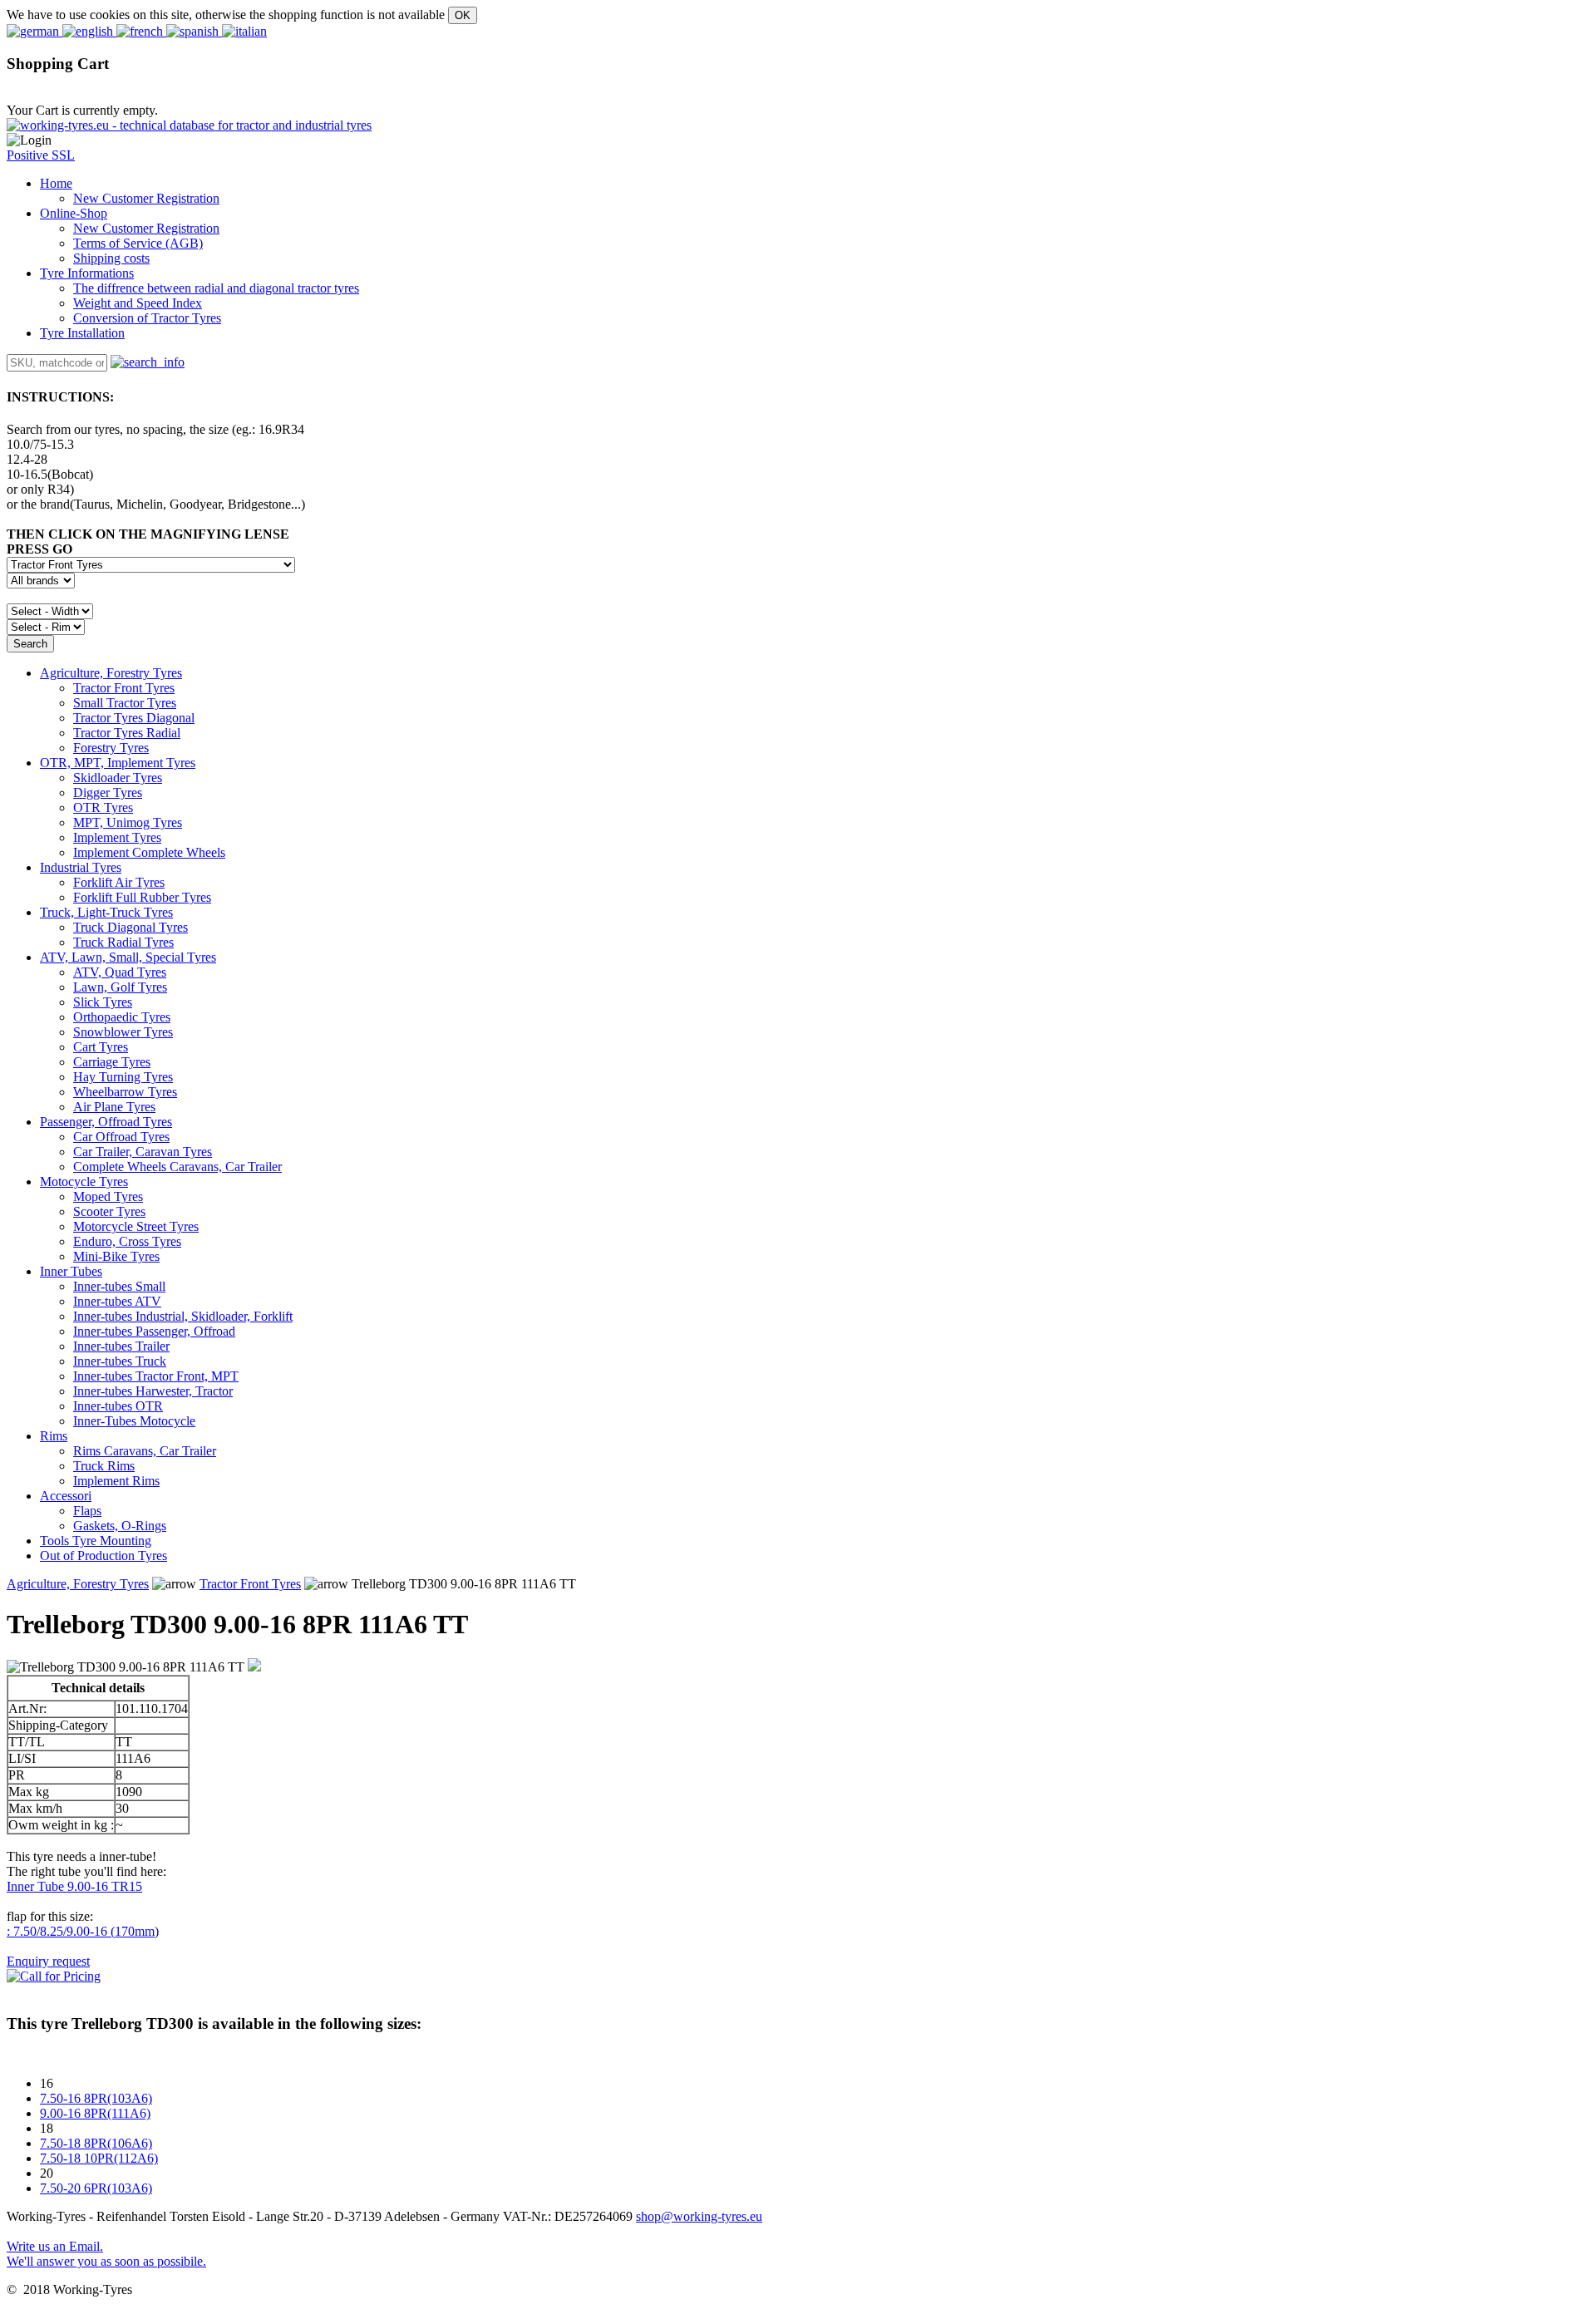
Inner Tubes (71, 1271)
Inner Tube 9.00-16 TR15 (74, 1886)
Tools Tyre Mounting (96, 1541)
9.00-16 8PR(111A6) (95, 2113)
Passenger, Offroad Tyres (106, 1122)
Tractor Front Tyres (250, 1584)
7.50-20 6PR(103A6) (96, 2188)
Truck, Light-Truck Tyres (106, 912)
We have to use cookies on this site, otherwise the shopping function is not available (226, 15)
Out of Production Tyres (103, 1556)
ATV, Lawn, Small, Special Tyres (128, 957)
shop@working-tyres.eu (699, 2216)
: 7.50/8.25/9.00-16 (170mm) (83, 1931)
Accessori (66, 1496)
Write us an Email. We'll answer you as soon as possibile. (106, 2254)
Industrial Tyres (81, 867)
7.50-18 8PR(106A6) (96, 2143)
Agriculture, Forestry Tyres (111, 673)
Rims (54, 1436)
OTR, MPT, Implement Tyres (118, 763)
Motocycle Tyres (84, 1182)
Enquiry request (48, 1961)
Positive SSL (41, 155)
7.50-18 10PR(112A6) (99, 2158)
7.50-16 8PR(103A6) (96, 2098)
